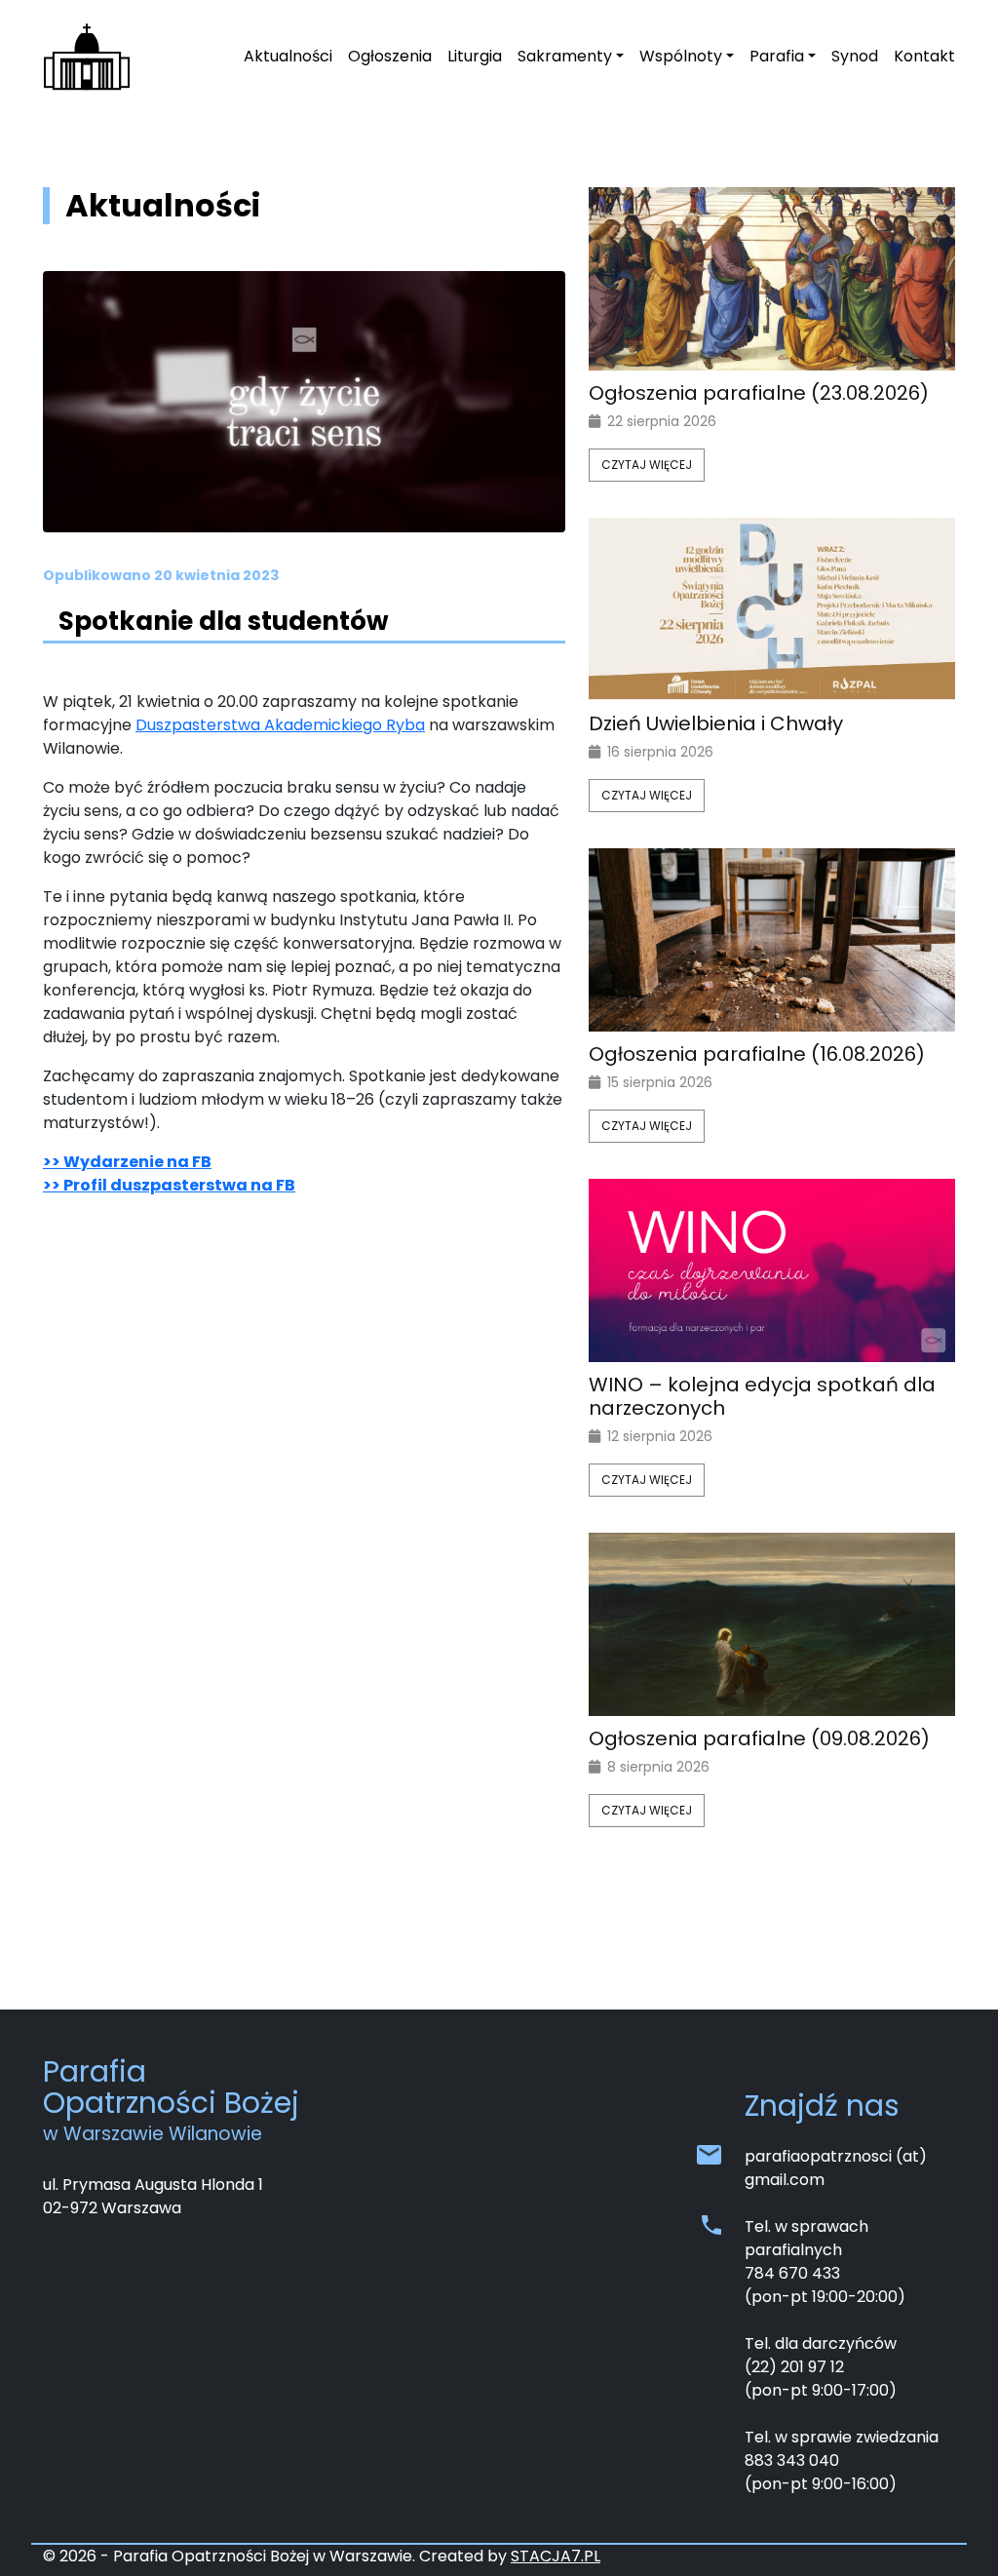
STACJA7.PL (556, 2556)
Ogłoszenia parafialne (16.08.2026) (757, 1054)
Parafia (777, 56)
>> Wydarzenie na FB (127, 1162)
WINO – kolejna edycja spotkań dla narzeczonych (762, 1396)
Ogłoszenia (390, 56)
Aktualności (288, 56)
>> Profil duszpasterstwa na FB (169, 1185)
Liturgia (475, 56)
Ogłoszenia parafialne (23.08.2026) (759, 393)
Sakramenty (565, 56)
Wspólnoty (681, 56)
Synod (855, 56)
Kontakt (924, 56)
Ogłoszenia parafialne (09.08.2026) (759, 1738)
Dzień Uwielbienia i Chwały (716, 723)
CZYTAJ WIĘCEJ (647, 465)
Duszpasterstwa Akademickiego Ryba (280, 725)
